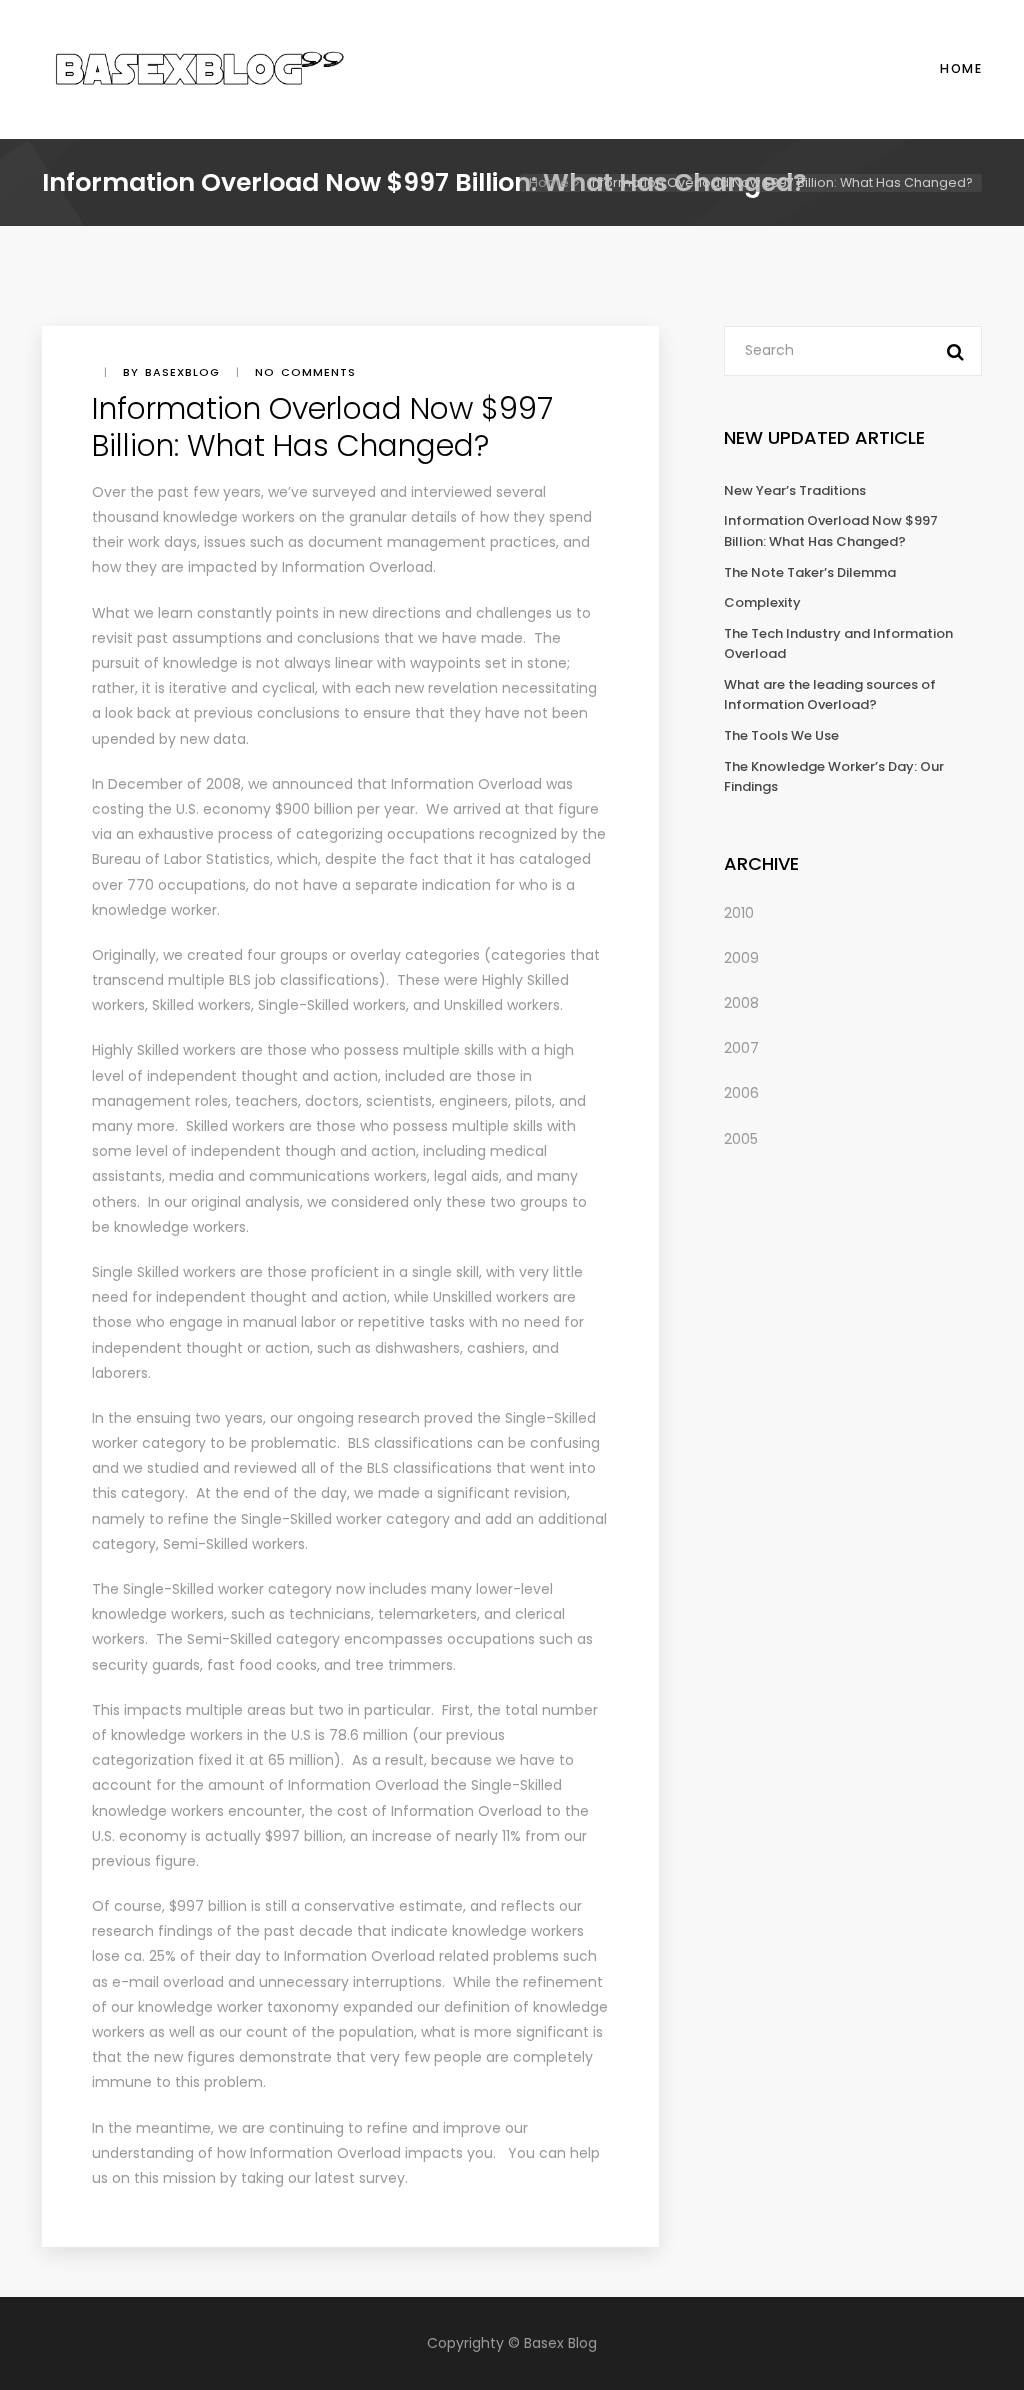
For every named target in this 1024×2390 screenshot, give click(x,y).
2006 (741, 1093)
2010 (739, 913)
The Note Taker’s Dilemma (810, 572)
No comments (305, 372)
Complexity (762, 602)
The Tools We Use (781, 735)
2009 (741, 958)
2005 (741, 1139)
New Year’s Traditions (795, 490)
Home (961, 68)
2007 (741, 1048)
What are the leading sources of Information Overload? (830, 695)
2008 (741, 1003)
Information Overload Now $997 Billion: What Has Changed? (831, 531)
